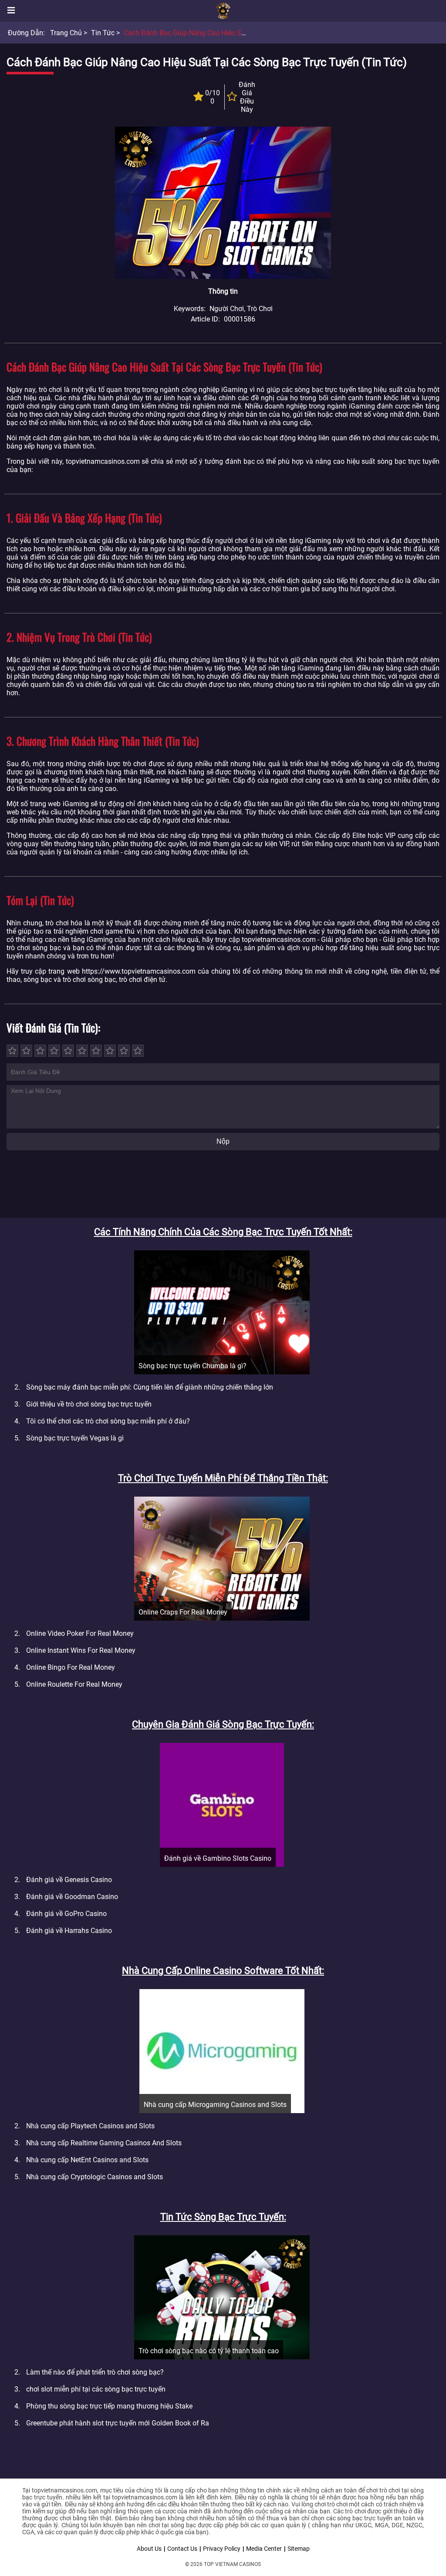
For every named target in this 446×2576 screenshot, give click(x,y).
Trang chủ (66, 33)
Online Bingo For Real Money (71, 1667)
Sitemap (299, 2549)
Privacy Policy (222, 2549)
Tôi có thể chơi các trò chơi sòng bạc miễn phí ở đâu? (108, 1421)
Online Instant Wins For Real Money (81, 1650)
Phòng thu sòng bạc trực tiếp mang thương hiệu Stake (109, 2406)
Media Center (264, 2549)
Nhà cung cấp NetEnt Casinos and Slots (87, 2160)
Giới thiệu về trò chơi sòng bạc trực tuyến (89, 1404)
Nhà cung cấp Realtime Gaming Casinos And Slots (104, 2143)
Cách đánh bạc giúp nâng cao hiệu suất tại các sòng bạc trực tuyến (234, 33)
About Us (149, 2549)
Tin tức (103, 33)
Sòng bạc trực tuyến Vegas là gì (75, 1438)
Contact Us (182, 2549)
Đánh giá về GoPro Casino (66, 1914)
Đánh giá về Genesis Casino (69, 1880)
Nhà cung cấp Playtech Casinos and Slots (90, 2126)
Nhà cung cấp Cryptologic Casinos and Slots (95, 2177)
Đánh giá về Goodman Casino (72, 1897)
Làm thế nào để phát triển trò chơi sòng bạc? (95, 2372)
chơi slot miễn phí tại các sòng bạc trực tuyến (96, 2389)
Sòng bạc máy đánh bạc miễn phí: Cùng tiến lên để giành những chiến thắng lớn (150, 1387)
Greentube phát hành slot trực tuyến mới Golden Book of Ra (118, 2423)
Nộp (223, 1141)
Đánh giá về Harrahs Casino (69, 1931)
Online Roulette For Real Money (74, 1684)
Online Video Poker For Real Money (80, 1633)
